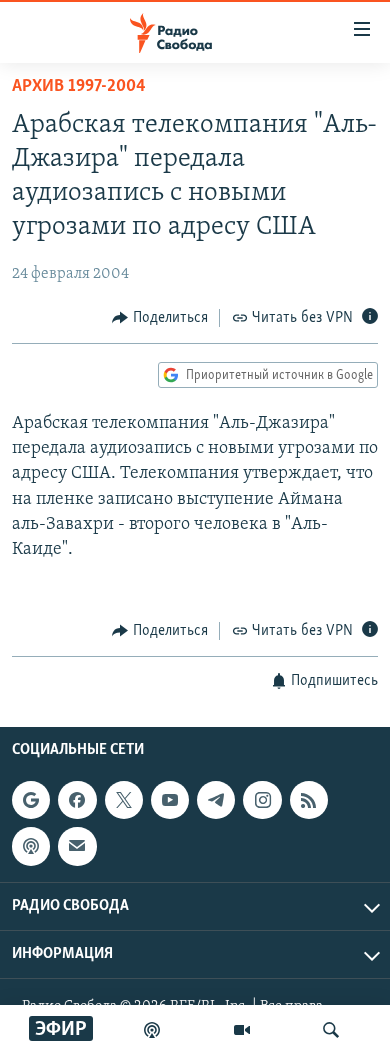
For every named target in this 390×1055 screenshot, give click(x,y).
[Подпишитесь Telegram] (216, 800)
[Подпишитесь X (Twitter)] (124, 800)
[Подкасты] (31, 846)
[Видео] (242, 1030)
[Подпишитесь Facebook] (77, 800)
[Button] (160, 318)
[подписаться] (77, 846)
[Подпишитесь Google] (31, 800)
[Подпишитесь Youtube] (170, 800)
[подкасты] (152, 1030)
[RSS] (309, 800)
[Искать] (331, 1030)
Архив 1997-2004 (79, 87)
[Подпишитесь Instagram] (262, 800)
